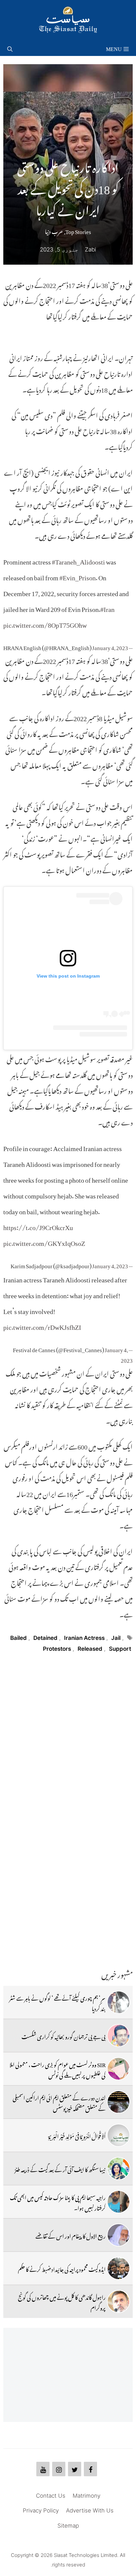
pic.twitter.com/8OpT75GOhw (45, 623)
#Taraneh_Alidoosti (78, 560)
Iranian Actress (84, 1638)
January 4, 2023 (110, 646)
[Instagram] (59, 2469)
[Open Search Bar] (10, 48)
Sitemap (68, 2526)
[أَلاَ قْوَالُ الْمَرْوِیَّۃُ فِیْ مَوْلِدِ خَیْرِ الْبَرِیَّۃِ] (119, 2135)
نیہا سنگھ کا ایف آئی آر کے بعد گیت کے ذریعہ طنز (60, 2169)
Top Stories (78, 230)
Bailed (18, 1638)
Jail (116, 1638)
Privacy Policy (41, 2510)
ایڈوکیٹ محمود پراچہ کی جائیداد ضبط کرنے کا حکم (62, 2268)
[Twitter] (75, 2469)
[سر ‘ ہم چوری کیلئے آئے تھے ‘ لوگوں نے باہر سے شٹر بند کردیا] (119, 2002)
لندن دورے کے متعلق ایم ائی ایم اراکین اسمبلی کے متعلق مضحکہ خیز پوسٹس (59, 2102)
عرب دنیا (54, 230)
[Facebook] (90, 2469)
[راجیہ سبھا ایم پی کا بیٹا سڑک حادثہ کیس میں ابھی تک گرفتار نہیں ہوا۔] (119, 2202)
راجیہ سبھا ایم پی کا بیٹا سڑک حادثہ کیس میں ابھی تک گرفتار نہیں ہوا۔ (58, 2202)
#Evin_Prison (78, 576)
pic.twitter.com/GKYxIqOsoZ (44, 1242)
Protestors (57, 1649)
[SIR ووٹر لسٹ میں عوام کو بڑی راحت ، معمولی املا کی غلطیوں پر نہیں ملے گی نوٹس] (119, 2069)
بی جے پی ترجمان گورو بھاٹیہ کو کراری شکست (64, 2036)
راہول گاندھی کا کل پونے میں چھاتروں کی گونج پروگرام (62, 2301)
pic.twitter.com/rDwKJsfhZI (42, 1326)
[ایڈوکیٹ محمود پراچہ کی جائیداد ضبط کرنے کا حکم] (119, 2268)
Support (120, 1649)
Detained (45, 1638)
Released (90, 1649)
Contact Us (51, 2496)
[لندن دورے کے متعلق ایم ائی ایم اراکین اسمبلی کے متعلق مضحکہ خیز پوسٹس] (119, 2102)
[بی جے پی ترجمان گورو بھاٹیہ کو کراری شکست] (119, 2036)
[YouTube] (43, 2469)
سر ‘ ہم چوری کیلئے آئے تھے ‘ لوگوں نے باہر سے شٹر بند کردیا (57, 2002)
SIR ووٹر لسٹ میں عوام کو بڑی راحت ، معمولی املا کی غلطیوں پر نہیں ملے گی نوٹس (58, 2069)
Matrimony (86, 2496)
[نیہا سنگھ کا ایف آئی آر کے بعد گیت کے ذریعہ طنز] (119, 2169)
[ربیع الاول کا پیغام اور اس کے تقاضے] (119, 2235)
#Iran (107, 608)
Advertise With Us (90, 2510)
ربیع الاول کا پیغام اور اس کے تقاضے (70, 2235)
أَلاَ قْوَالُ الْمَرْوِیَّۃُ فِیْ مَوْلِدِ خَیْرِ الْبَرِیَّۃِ (77, 2135)
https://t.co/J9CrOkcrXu (38, 1226)
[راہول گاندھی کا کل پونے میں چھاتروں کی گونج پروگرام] (119, 2301)
